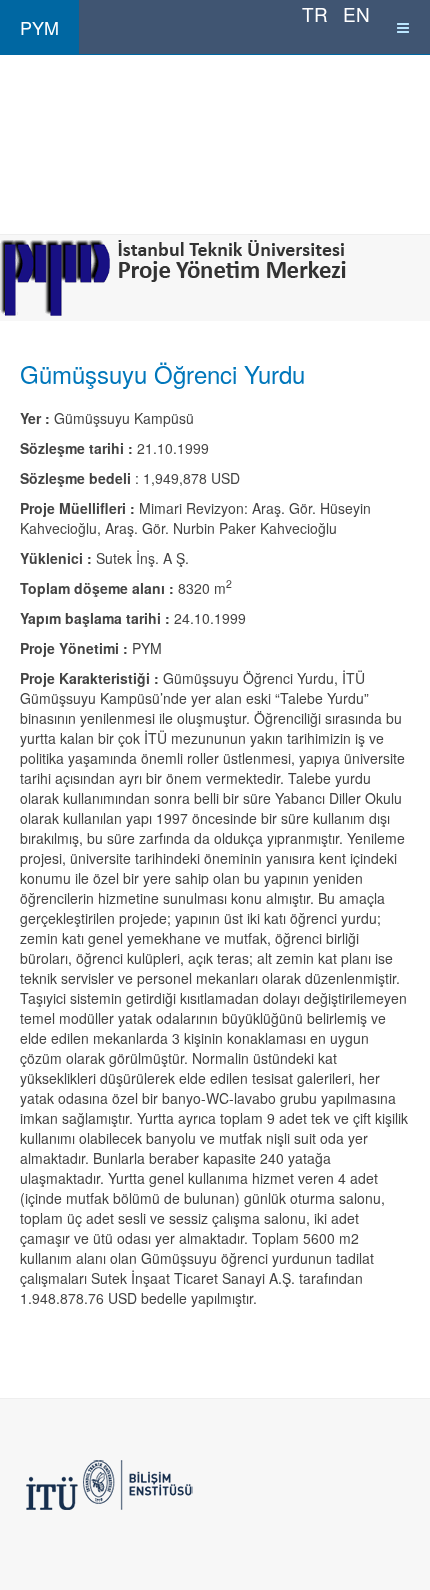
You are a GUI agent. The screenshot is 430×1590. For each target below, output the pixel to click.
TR (317, 13)
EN (356, 13)
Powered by (111, 1485)
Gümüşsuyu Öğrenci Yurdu (162, 373)
